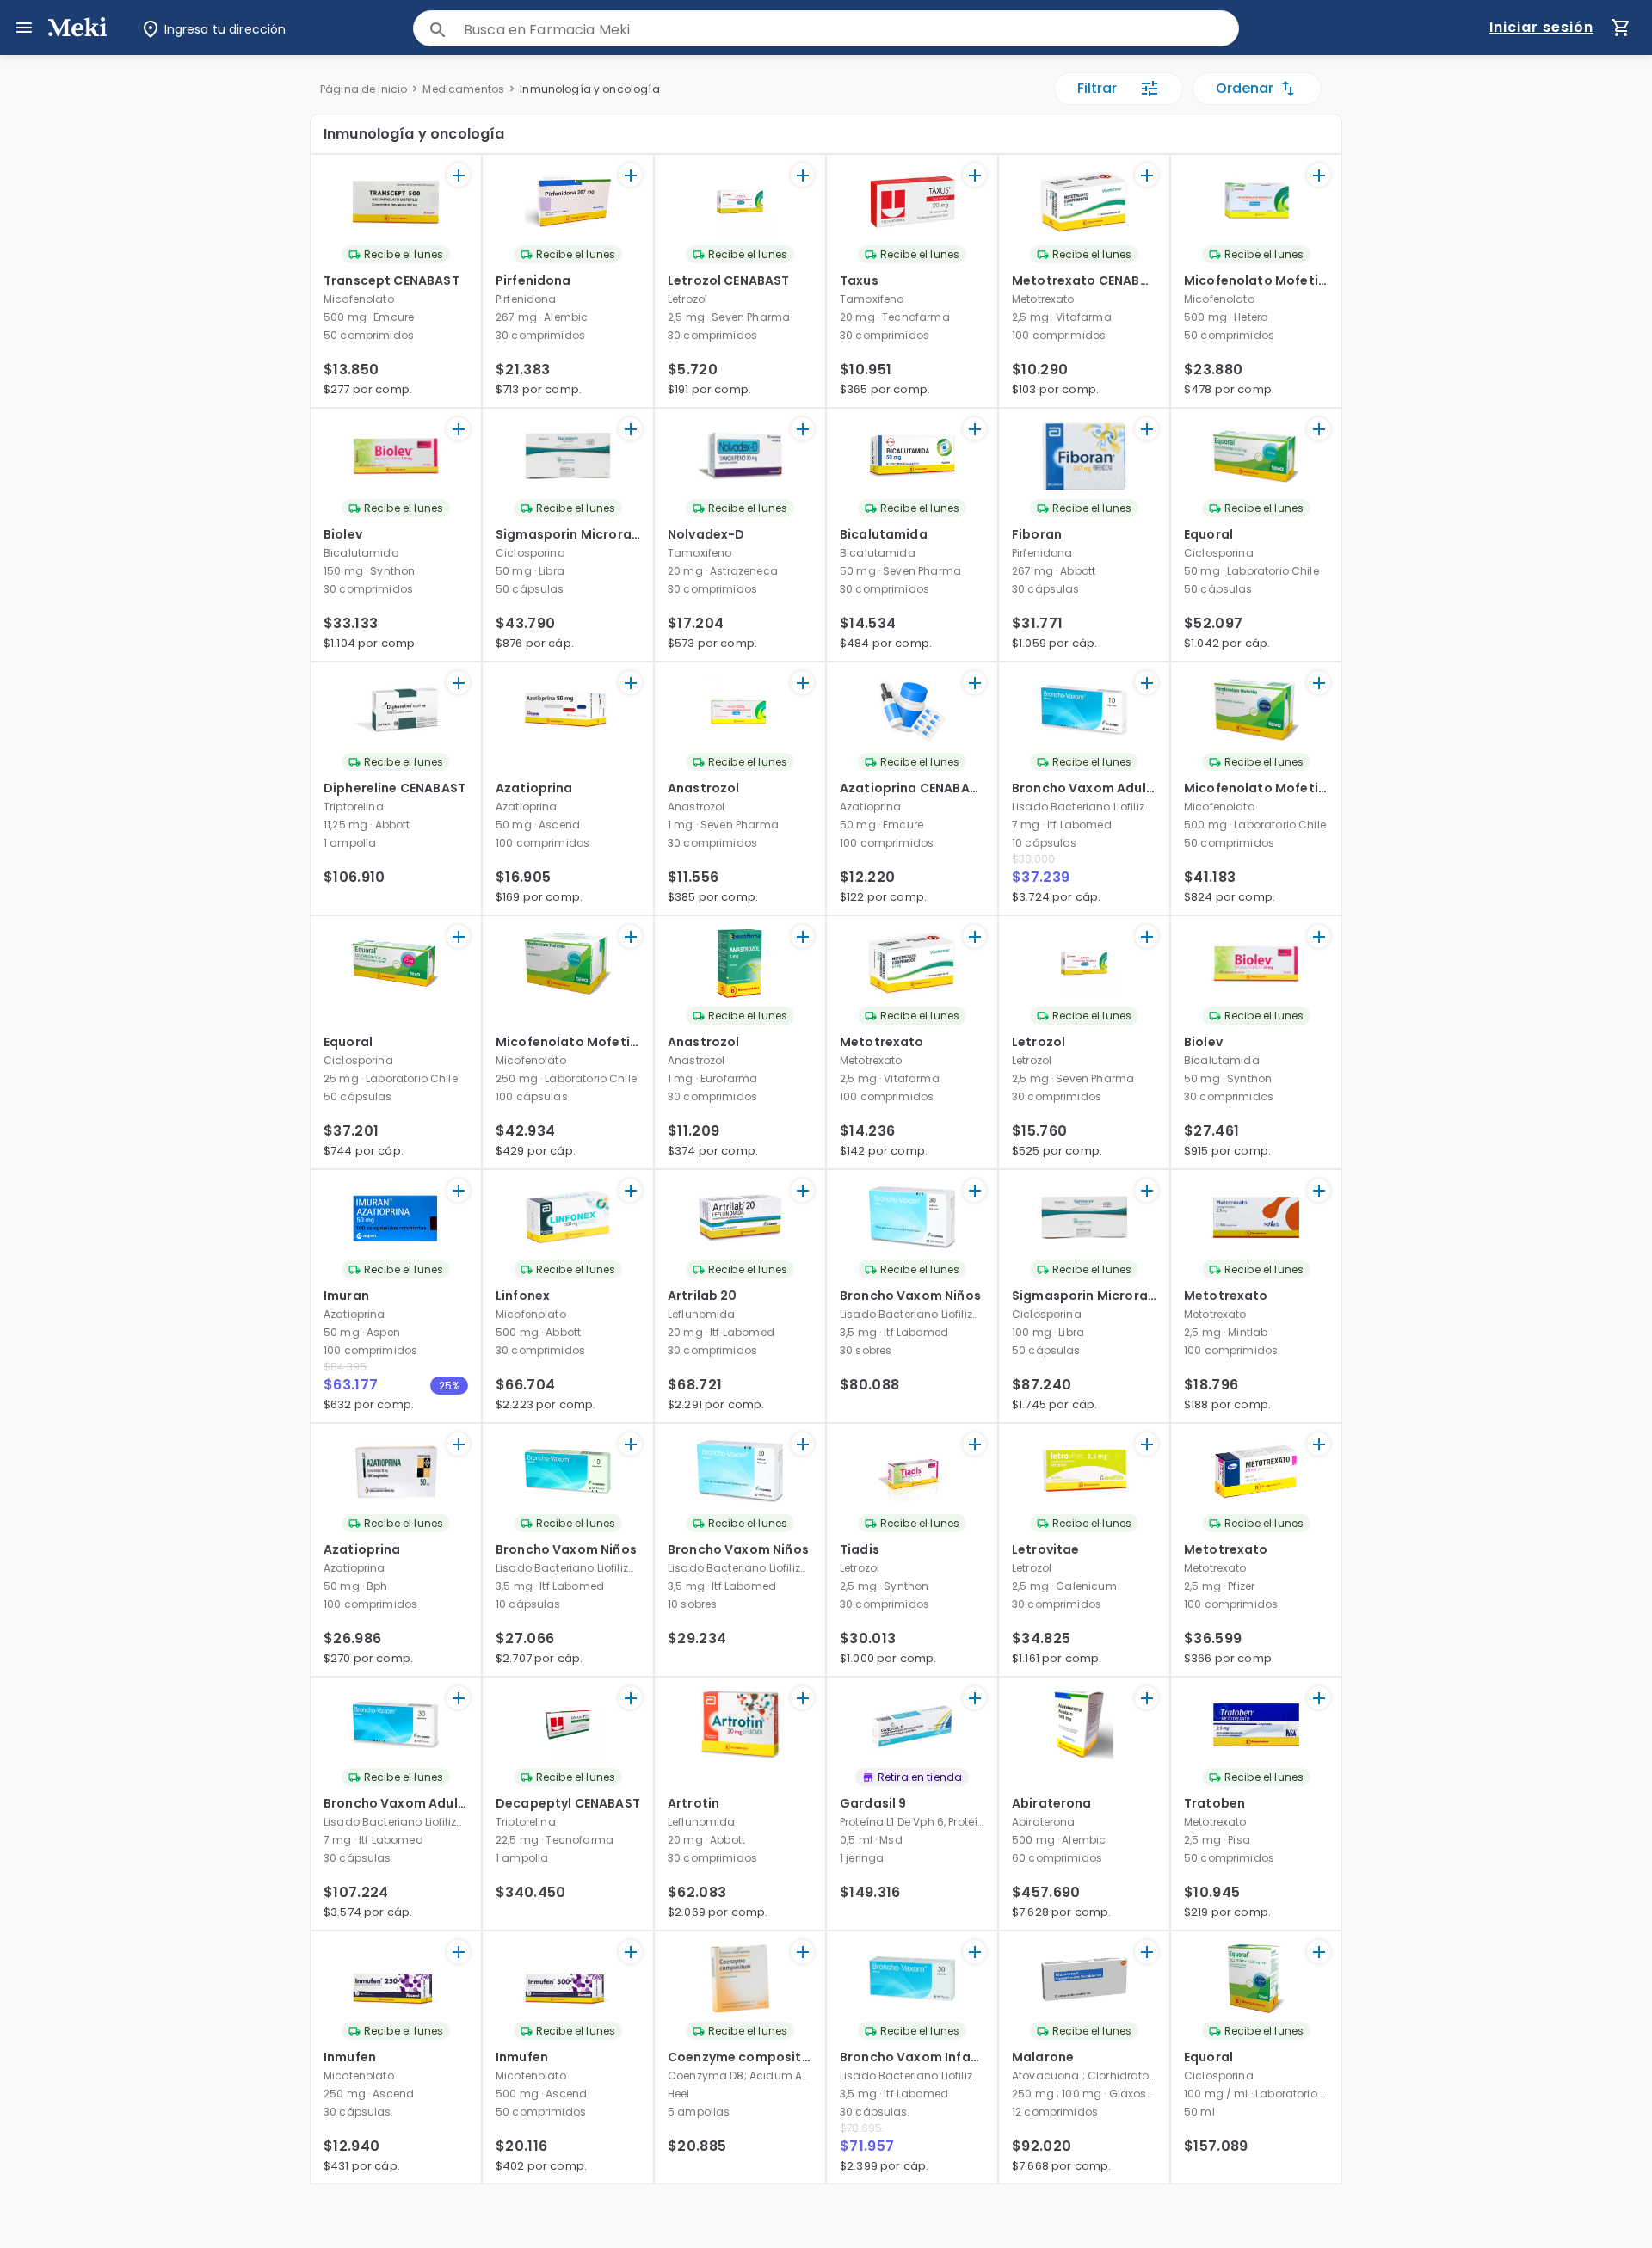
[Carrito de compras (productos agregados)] (1621, 28)
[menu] (24, 28)
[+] (458, 175)
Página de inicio (364, 89)
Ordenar (1245, 88)
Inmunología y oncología (589, 89)
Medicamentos (463, 89)
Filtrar (1097, 88)
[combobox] (851, 30)
